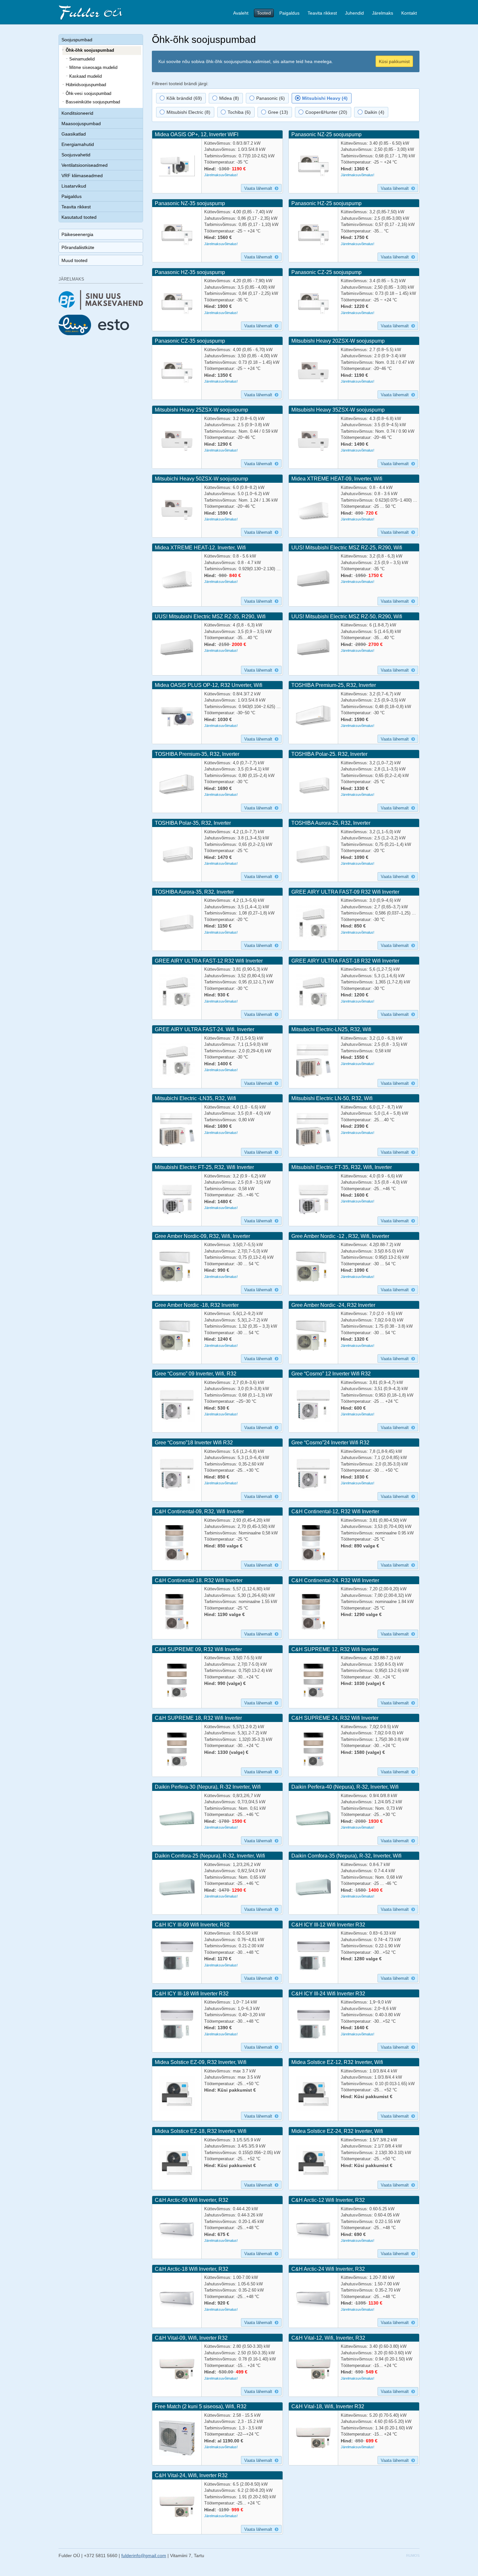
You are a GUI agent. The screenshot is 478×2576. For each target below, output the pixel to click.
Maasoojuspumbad (81, 124)
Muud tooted (74, 260)
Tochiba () (239, 112)
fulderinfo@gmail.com (144, 2556)
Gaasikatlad (74, 134)
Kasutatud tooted (79, 217)
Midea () (228, 98)
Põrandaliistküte (78, 247)
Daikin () (374, 112)
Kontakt (409, 13)
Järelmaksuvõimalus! (221, 175)
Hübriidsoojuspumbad (86, 85)
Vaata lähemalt (259, 188)
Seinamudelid (82, 59)
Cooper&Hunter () (326, 112)
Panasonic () (270, 98)
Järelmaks (383, 13)
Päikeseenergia (77, 234)
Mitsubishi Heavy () (324, 98)
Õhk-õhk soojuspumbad (90, 50)
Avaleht (241, 13)
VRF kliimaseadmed (82, 176)
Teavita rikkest (322, 13)
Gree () (277, 112)
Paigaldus (289, 13)
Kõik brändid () (184, 98)
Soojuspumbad (77, 40)
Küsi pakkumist (394, 61)
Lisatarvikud (74, 186)
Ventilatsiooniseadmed (85, 165)
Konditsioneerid (77, 113)
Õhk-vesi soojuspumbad (88, 93)
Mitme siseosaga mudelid (93, 67)
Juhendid (354, 13)
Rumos (413, 2556)
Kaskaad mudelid (86, 76)
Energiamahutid (78, 144)
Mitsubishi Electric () (188, 112)
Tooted (264, 13)
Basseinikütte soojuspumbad (93, 102)
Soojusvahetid (76, 155)
